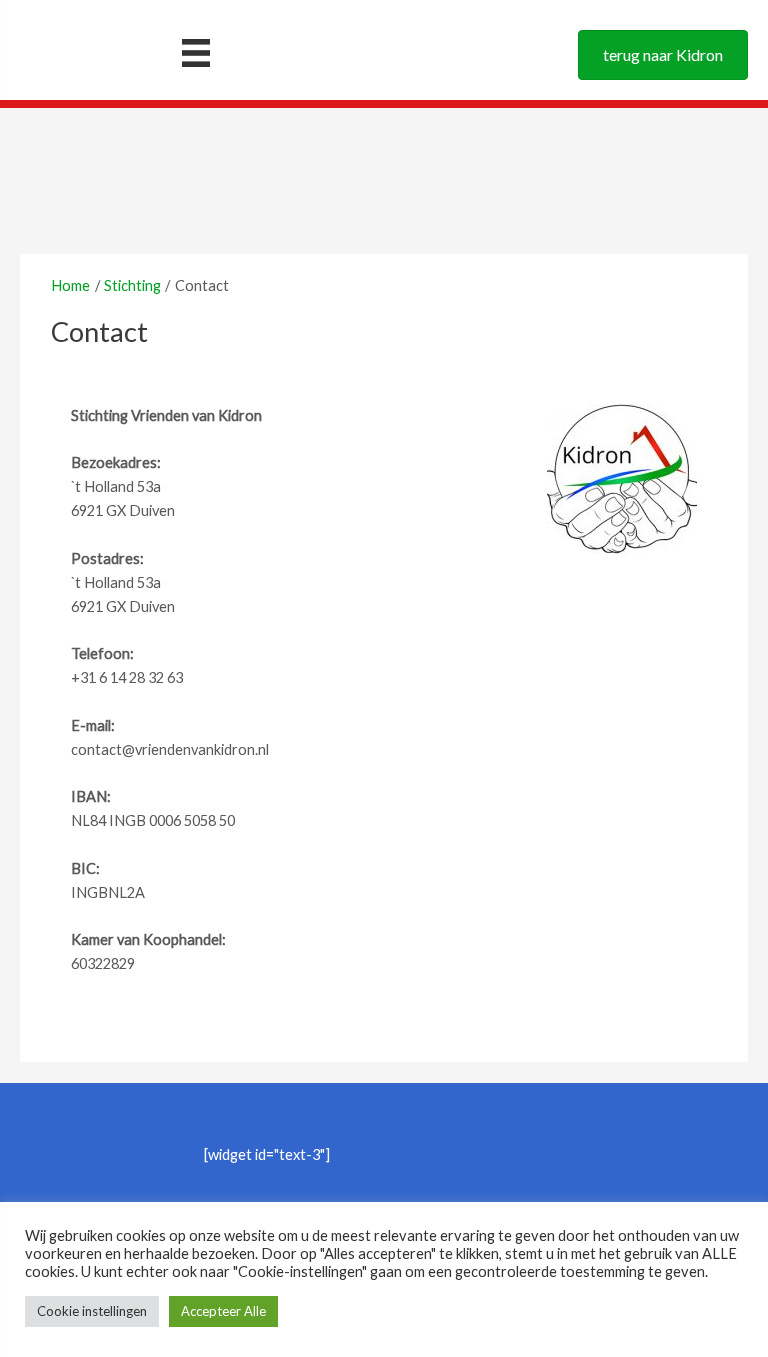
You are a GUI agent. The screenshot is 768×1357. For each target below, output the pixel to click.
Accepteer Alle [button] (223, 1311)
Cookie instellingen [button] (92, 1311)
